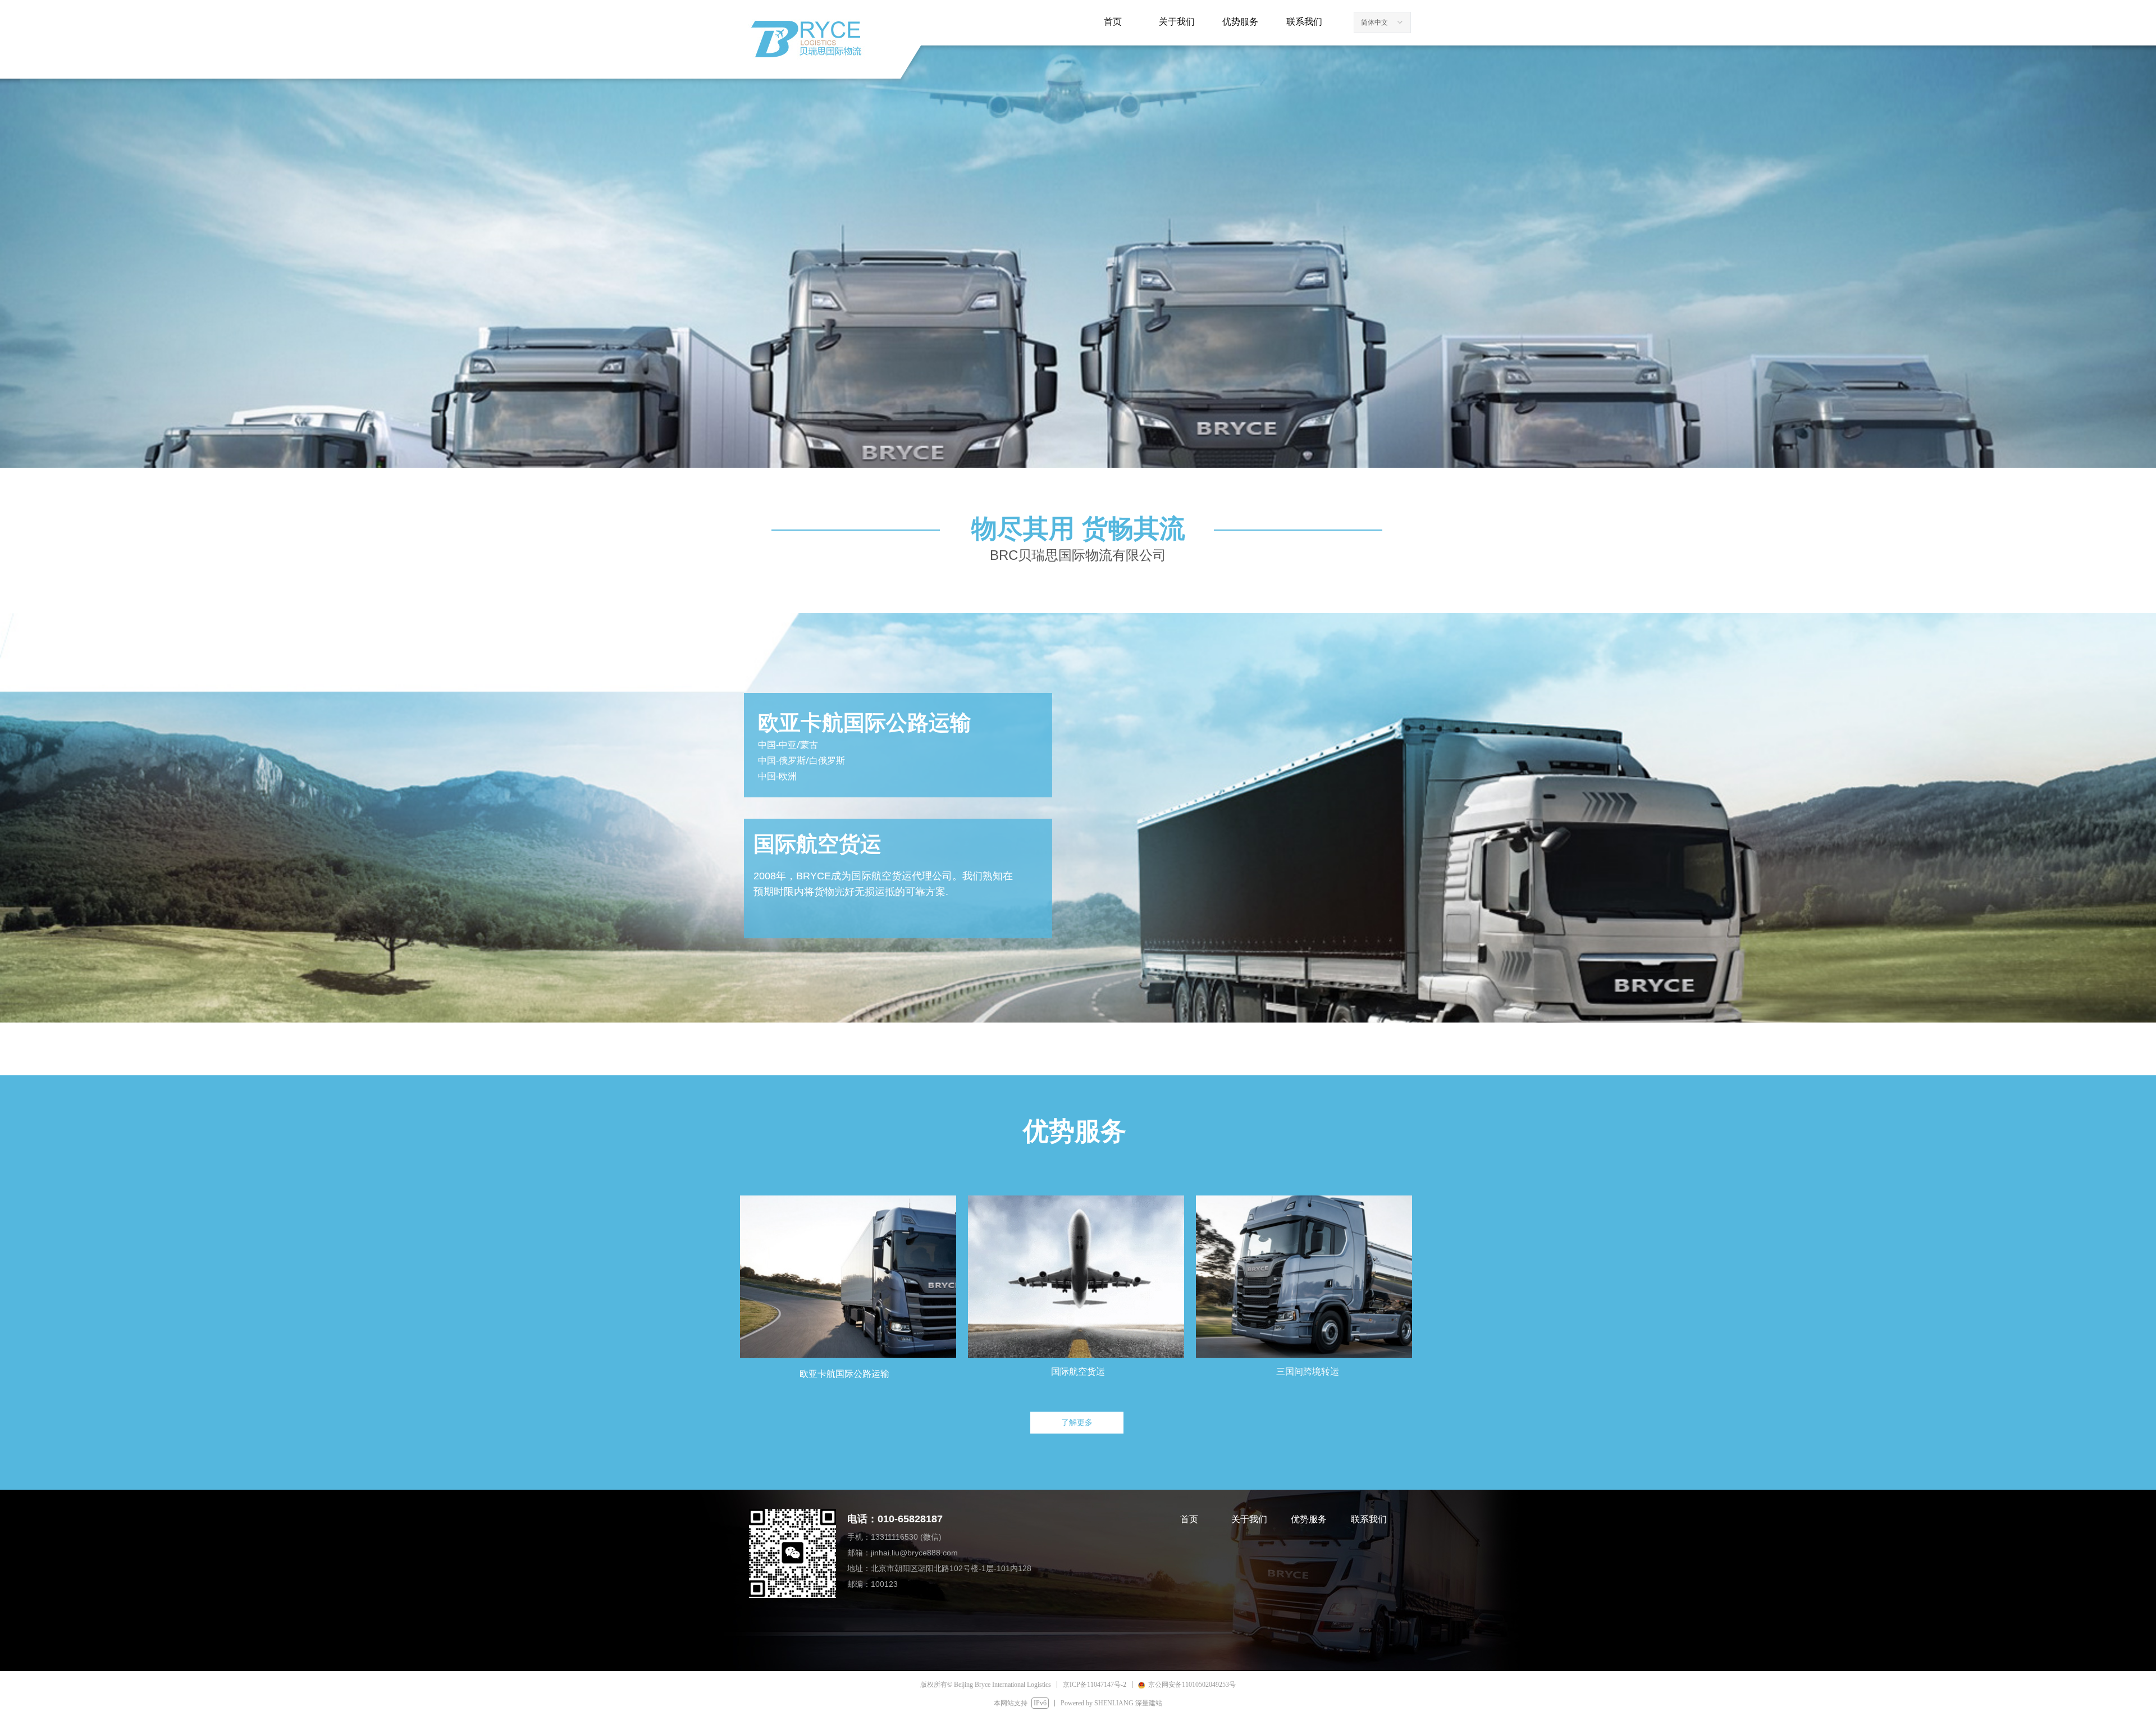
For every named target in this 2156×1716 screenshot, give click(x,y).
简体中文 (1374, 22)
